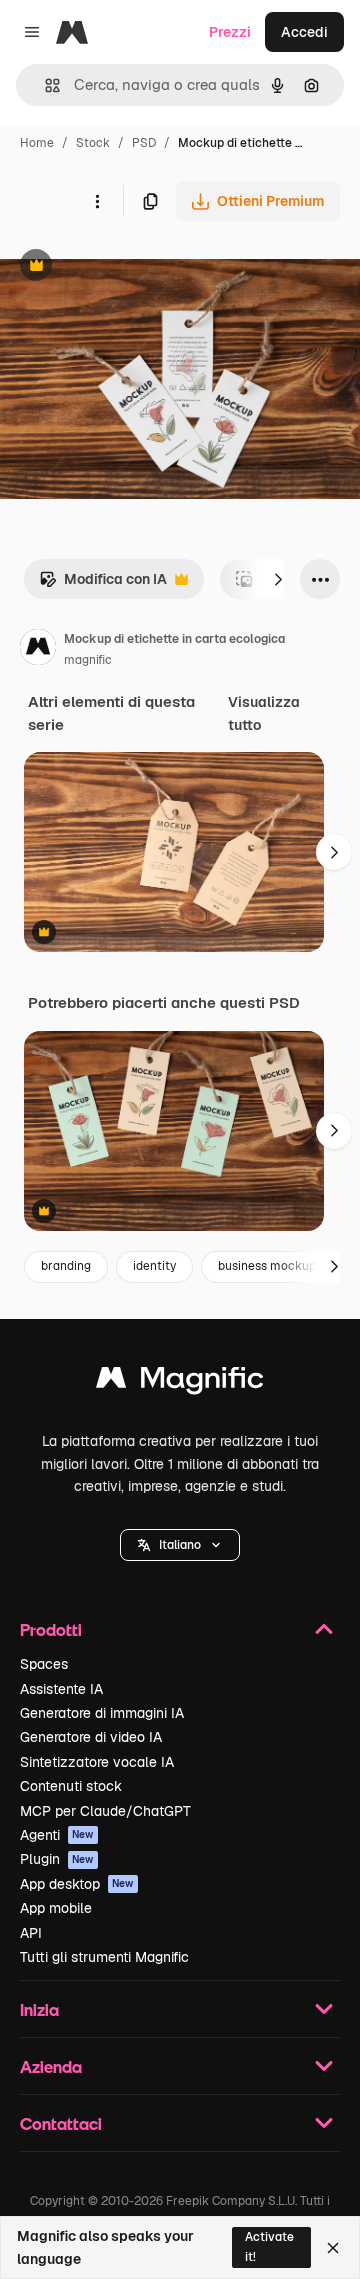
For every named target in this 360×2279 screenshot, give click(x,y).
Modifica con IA (103, 584)
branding (66, 1266)
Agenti (57, 1835)
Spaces (44, 1664)
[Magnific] (180, 1382)
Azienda (51, 2066)
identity (154, 1266)
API (31, 1933)
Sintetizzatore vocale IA (97, 1762)
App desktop (77, 1884)
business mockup (267, 1266)
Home (37, 143)
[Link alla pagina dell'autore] (38, 650)
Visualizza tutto (264, 713)
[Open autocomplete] (44, 85)
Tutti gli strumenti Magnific (104, 1957)
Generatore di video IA (91, 1737)
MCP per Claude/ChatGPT (105, 1811)
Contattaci (61, 2123)
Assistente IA (61, 1689)
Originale (132, 267)
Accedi (304, 32)
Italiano (180, 1545)
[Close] (333, 2248)
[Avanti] (278, 579)
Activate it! (269, 2246)
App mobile (56, 1908)
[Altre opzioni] (97, 201)
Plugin (57, 1859)
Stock (93, 143)
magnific (88, 660)
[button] (180, 1545)
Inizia (39, 2009)
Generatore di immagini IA (102, 1713)
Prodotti (51, 1629)
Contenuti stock (71, 1786)
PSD (144, 143)
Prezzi (230, 32)
